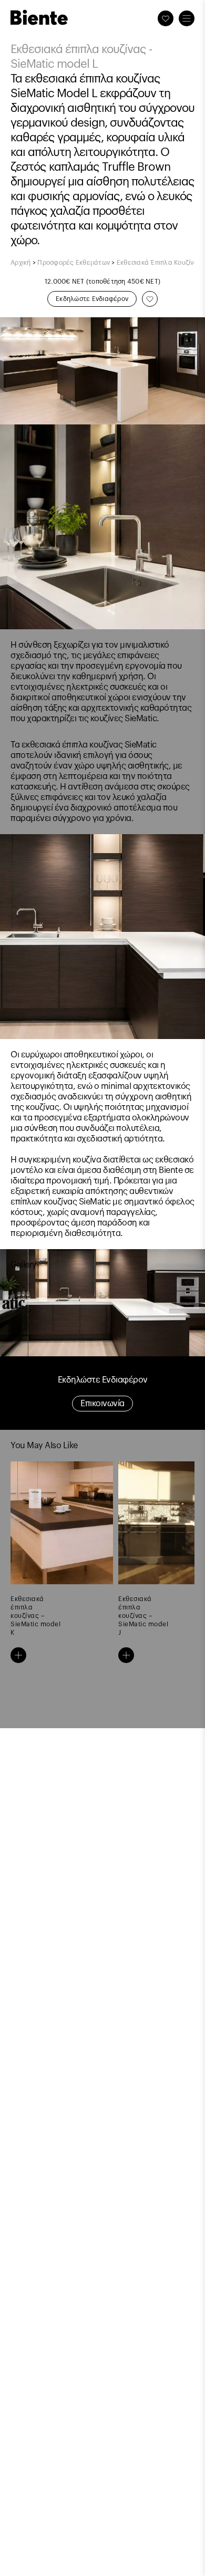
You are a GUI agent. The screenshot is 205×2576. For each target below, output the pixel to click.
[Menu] (187, 18)
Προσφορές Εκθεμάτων (74, 263)
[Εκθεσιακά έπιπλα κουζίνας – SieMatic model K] (18, 1655)
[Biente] (39, 17)
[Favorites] (166, 18)
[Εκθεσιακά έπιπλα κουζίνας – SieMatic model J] (126, 1655)
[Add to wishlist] (150, 299)
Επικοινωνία (102, 1404)
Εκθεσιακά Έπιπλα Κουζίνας (159, 263)
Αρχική (21, 263)
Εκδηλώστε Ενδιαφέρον (92, 299)
